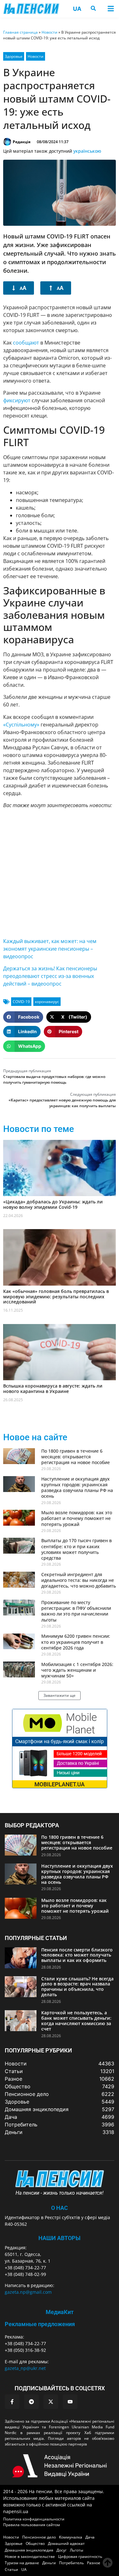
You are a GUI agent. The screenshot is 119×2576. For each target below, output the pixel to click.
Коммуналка (71, 2537)
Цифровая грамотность (80, 2556)
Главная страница (20, 32)
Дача (90, 2537)
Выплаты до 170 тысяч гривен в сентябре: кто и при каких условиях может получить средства (76, 1549)
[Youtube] (70, 2402)
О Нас (60, 2208)
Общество (35, 2543)
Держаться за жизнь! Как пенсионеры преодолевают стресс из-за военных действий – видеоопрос (50, 976)
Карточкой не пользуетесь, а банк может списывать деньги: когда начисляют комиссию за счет (76, 2021)
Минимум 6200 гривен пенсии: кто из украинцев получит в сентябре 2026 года (76, 1642)
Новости (50, 32)
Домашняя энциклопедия (29, 2550)
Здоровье (14, 56)
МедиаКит (60, 2312)
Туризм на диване (22, 2563)
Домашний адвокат (66, 2543)
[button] (111, 9)
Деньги (49, 2563)
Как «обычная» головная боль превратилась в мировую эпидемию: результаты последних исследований (56, 1297)
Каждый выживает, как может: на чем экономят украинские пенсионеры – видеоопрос (50, 949)
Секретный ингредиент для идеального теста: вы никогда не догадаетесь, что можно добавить (79, 1580)
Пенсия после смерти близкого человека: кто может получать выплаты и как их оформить (77, 1955)
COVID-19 (21, 1002)
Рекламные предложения (40, 2324)
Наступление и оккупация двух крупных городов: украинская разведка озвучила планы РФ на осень (77, 1488)
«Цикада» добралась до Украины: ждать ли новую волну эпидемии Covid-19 (53, 1204)
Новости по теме (39, 1129)
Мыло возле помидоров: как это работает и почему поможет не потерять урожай (77, 1518)
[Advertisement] (60, 873)
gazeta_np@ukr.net (25, 2368)
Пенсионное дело (39, 2537)
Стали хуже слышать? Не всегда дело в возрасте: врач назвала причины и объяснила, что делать (77, 1987)
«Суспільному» (21, 725)
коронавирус (47, 1002)
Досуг (62, 2550)
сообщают (26, 343)
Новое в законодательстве (30, 2556)
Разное (94, 2563)
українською (87, 151)
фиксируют (17, 400)
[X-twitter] (51, 2402)
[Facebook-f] (12, 2402)
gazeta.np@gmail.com (28, 2292)
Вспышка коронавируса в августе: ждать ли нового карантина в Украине (53, 1388)
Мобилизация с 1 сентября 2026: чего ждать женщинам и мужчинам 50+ (77, 1670)
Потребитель (71, 2563)
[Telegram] (31, 2402)
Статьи (11, 2569)
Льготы (76, 2550)
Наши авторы (60, 2238)
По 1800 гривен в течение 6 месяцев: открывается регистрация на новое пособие (76, 1457)
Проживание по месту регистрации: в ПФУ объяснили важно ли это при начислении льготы (76, 1611)
